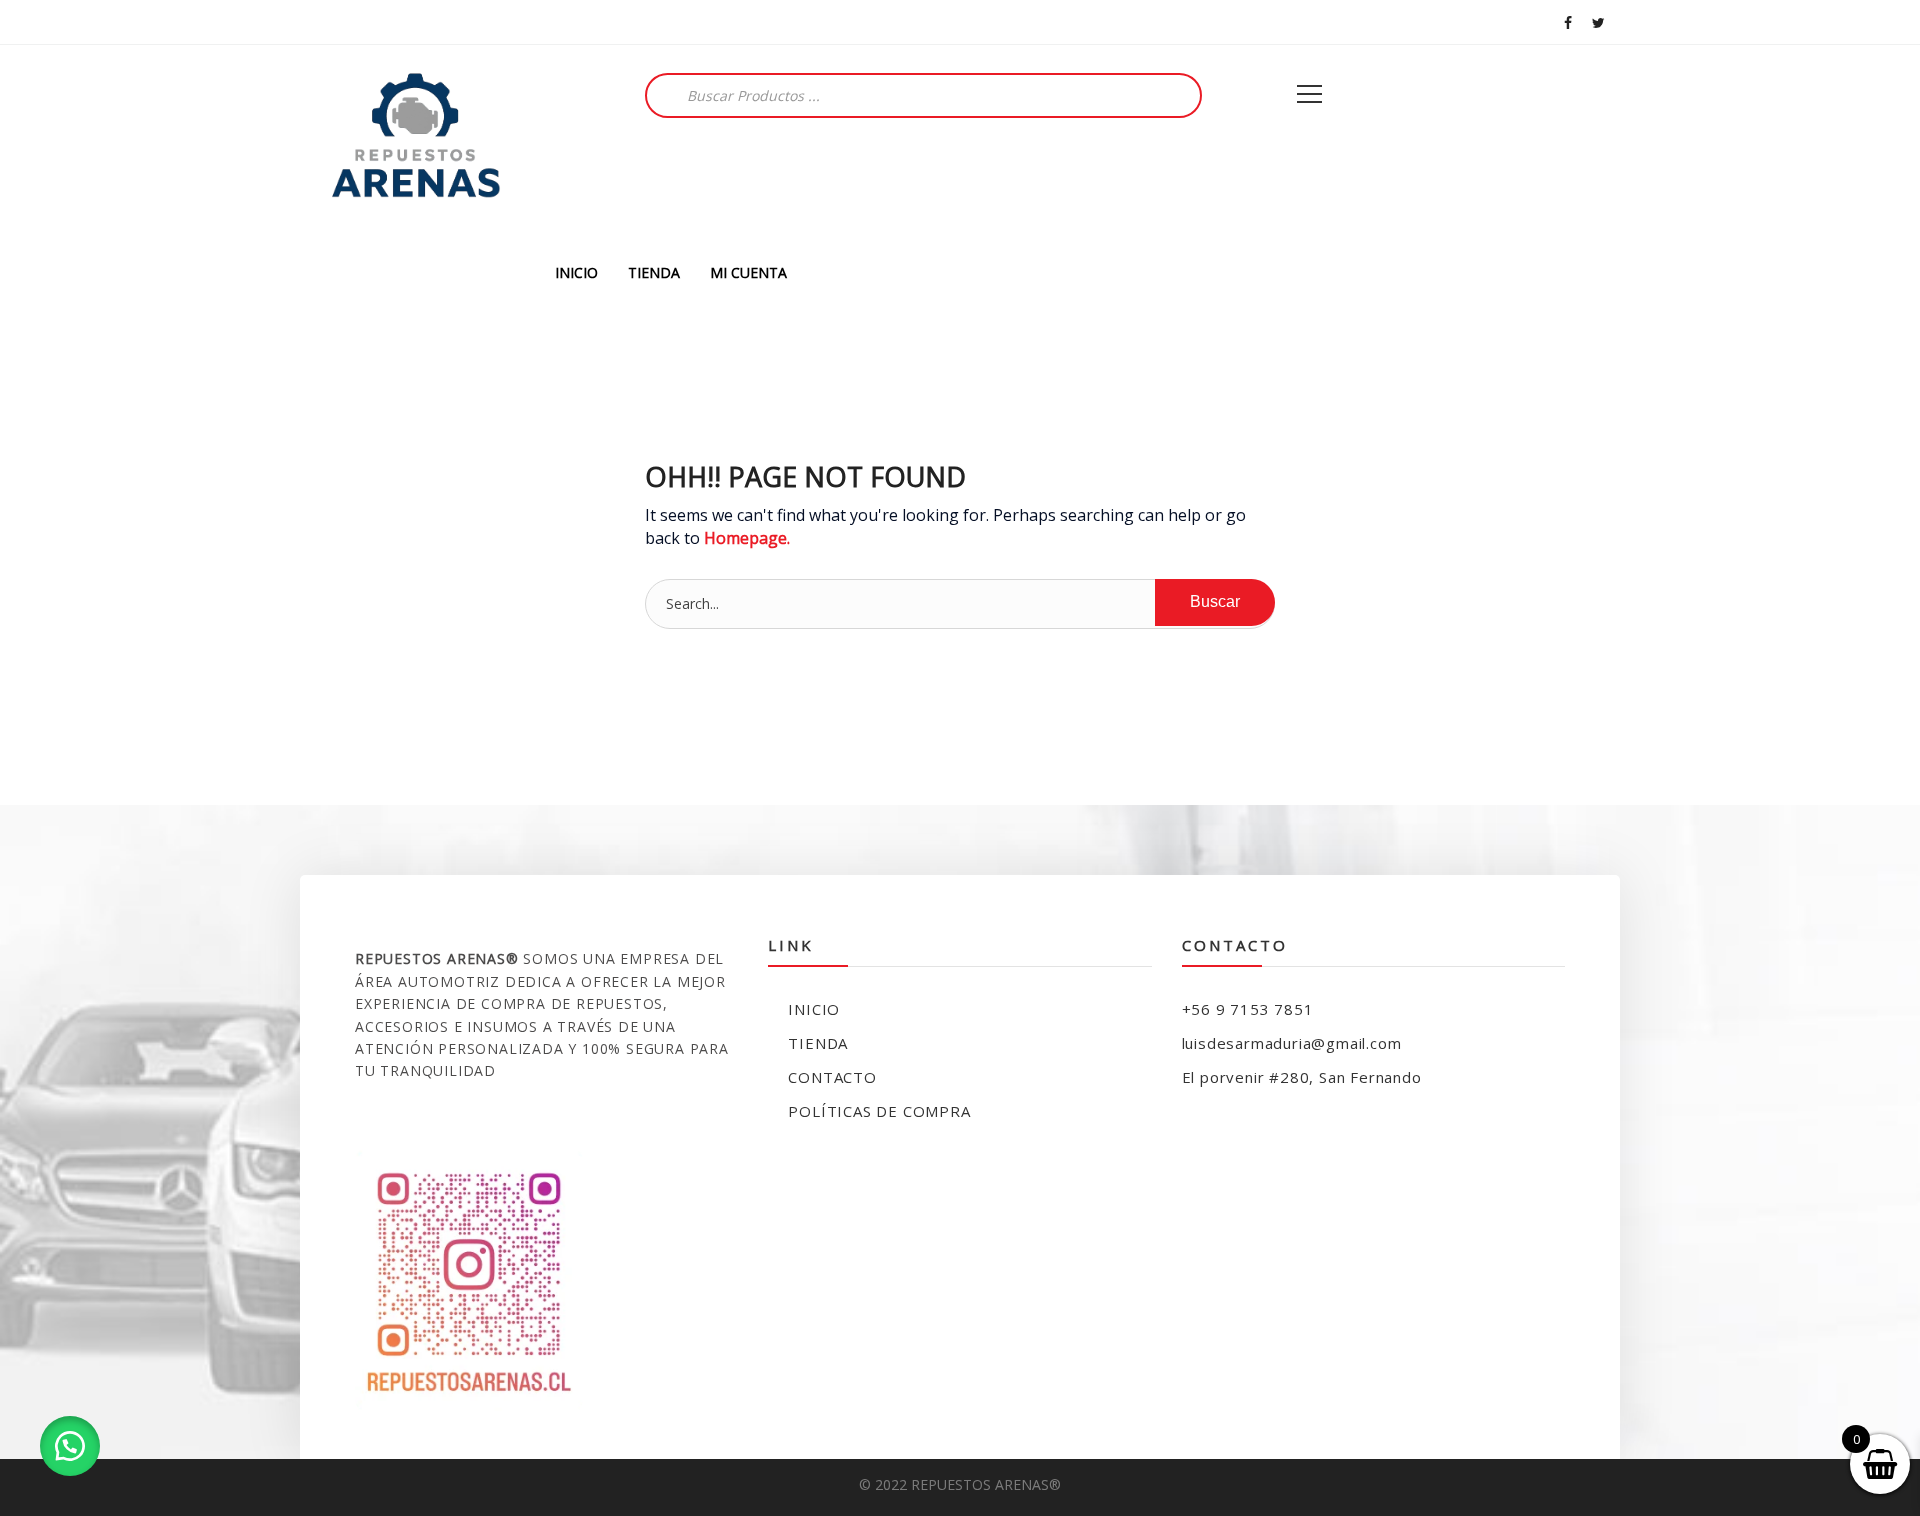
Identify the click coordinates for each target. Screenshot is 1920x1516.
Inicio (814, 1009)
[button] (70, 1446)
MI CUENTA (748, 272)
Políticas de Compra (879, 1111)
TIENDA (654, 272)
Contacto (832, 1077)
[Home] (415, 147)
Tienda (818, 1043)
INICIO (576, 272)
